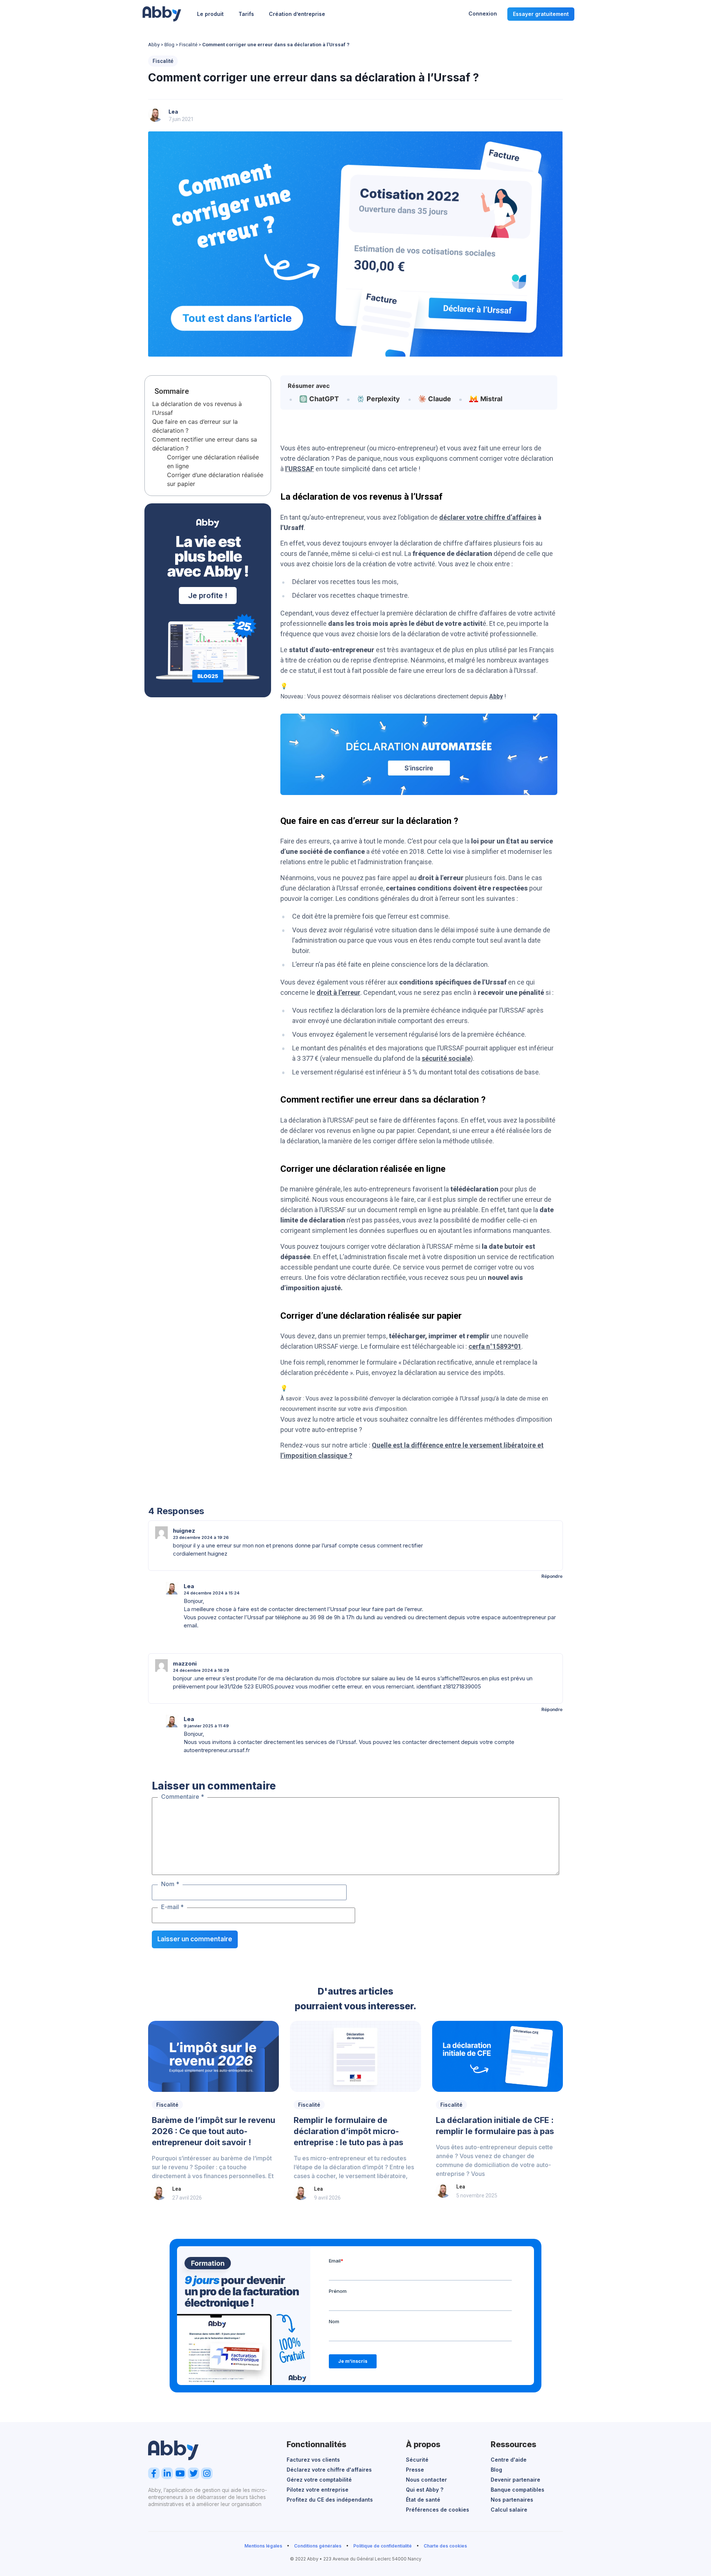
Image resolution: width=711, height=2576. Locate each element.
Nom (170, 1884)
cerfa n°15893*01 (495, 1346)
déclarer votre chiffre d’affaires (488, 517)
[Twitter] (193, 2473)
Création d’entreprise (297, 14)
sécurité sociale (446, 1058)
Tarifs (246, 14)
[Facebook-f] (154, 2473)
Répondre (552, 1576)
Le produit (210, 14)
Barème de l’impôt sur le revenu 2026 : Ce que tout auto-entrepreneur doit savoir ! (213, 2131)
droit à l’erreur (338, 992)
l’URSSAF (300, 469)
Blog (169, 44)
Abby (154, 44)
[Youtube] (181, 2473)
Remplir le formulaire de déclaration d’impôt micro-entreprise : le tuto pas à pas (348, 2131)
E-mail (172, 1907)
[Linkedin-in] (167, 2473)
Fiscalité (188, 44)
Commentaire (183, 1797)
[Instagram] (207, 2473)
